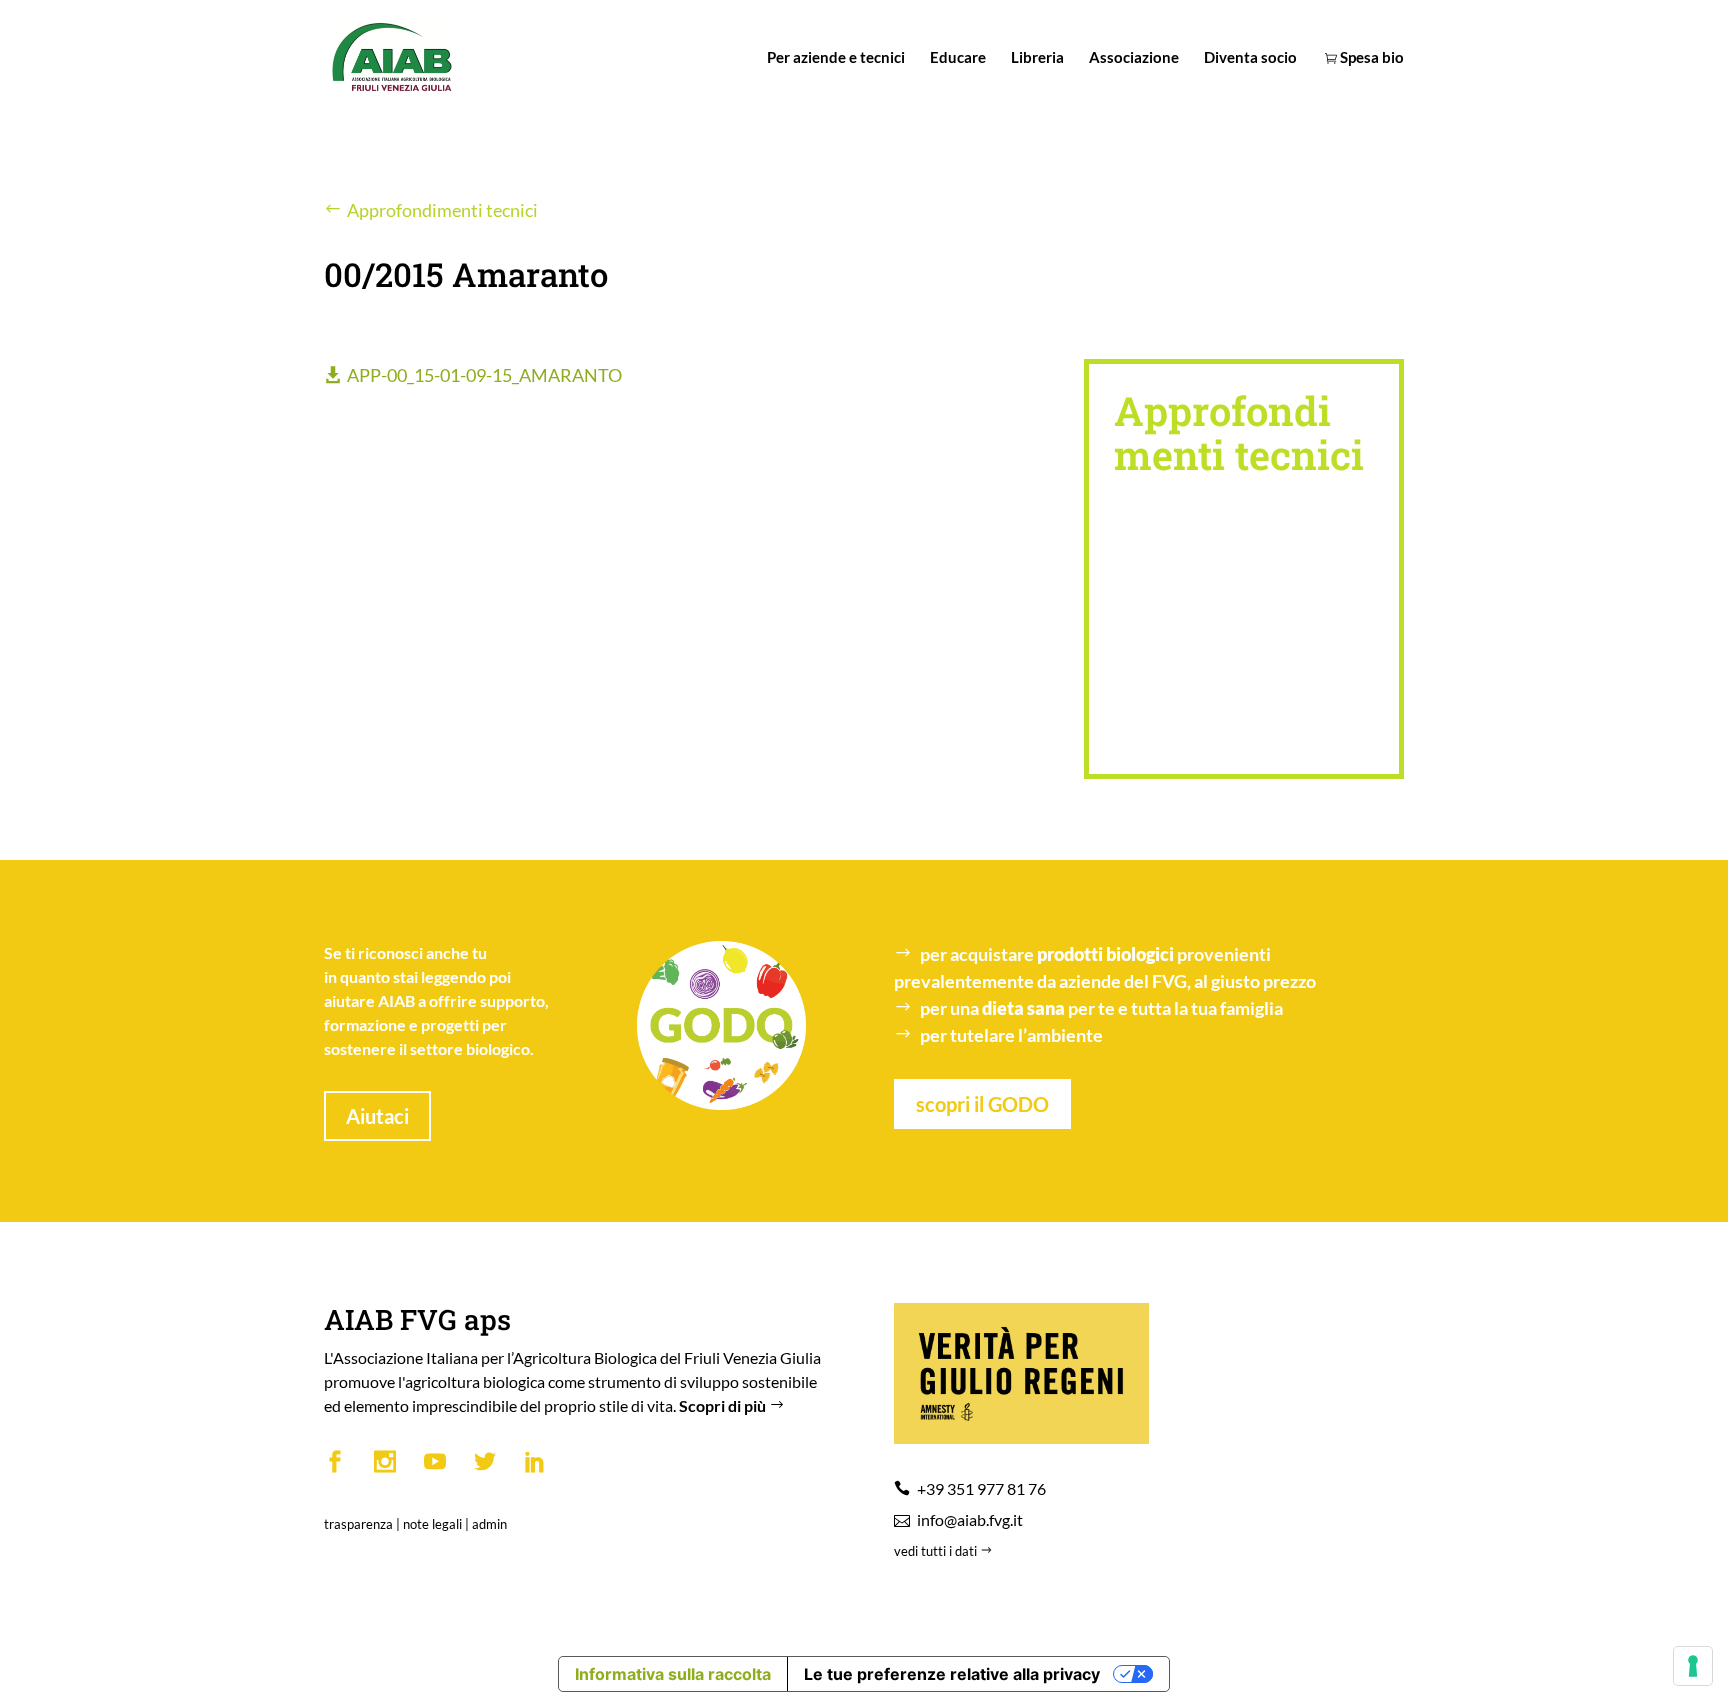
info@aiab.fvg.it (970, 1519)
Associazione (1134, 58)
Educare (958, 58)
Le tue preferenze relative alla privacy (952, 1674)
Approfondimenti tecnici (442, 210)
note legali (432, 1524)
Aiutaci (377, 1116)
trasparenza (358, 1524)
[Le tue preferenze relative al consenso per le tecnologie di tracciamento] (1693, 1666)
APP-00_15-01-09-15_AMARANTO (484, 375)
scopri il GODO (982, 1104)
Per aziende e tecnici (836, 58)
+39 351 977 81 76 (981, 1488)
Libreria (1037, 58)
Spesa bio (1370, 58)
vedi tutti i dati (937, 1551)
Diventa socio (1250, 58)
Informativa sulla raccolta (673, 1674)
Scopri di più (724, 1405)
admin (489, 1524)
